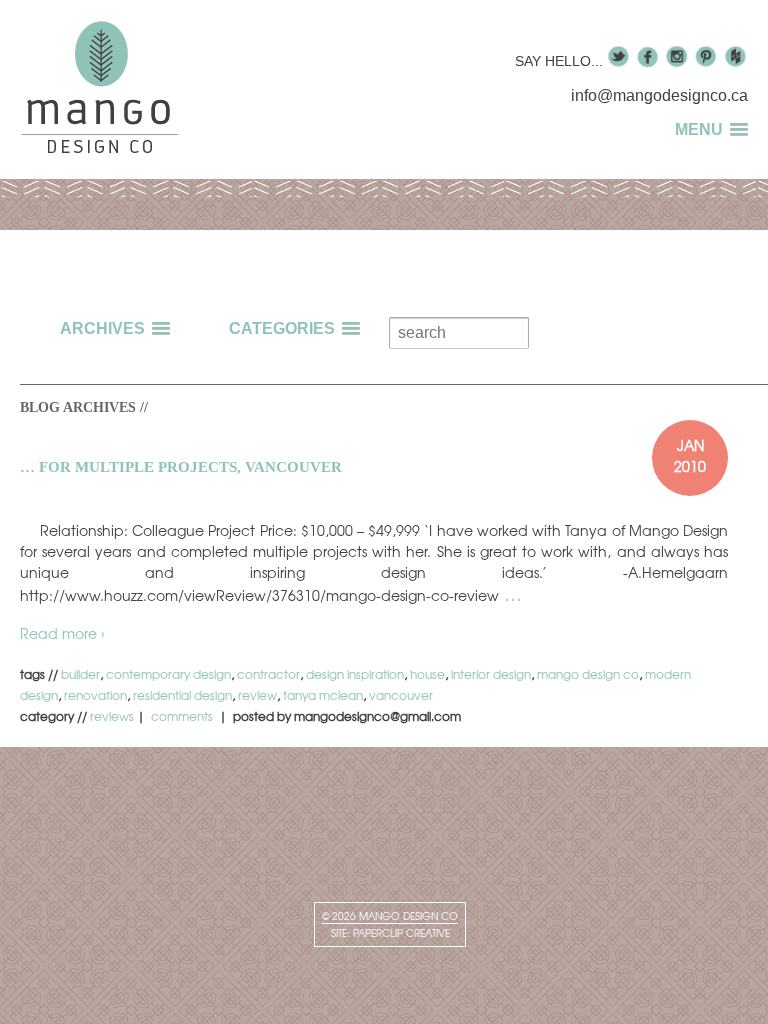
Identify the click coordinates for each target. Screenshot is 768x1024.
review (257, 695)
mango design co (588, 674)
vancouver (401, 695)
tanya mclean (323, 695)
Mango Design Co (407, 915)
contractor (268, 674)
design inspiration (355, 674)
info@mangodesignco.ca (659, 95)
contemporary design (168, 674)
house (427, 674)
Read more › (62, 633)
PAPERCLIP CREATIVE (401, 932)
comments (183, 716)
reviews (112, 716)
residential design (182, 695)
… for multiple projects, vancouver (181, 467)
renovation (95, 695)
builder (80, 674)
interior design (491, 674)
